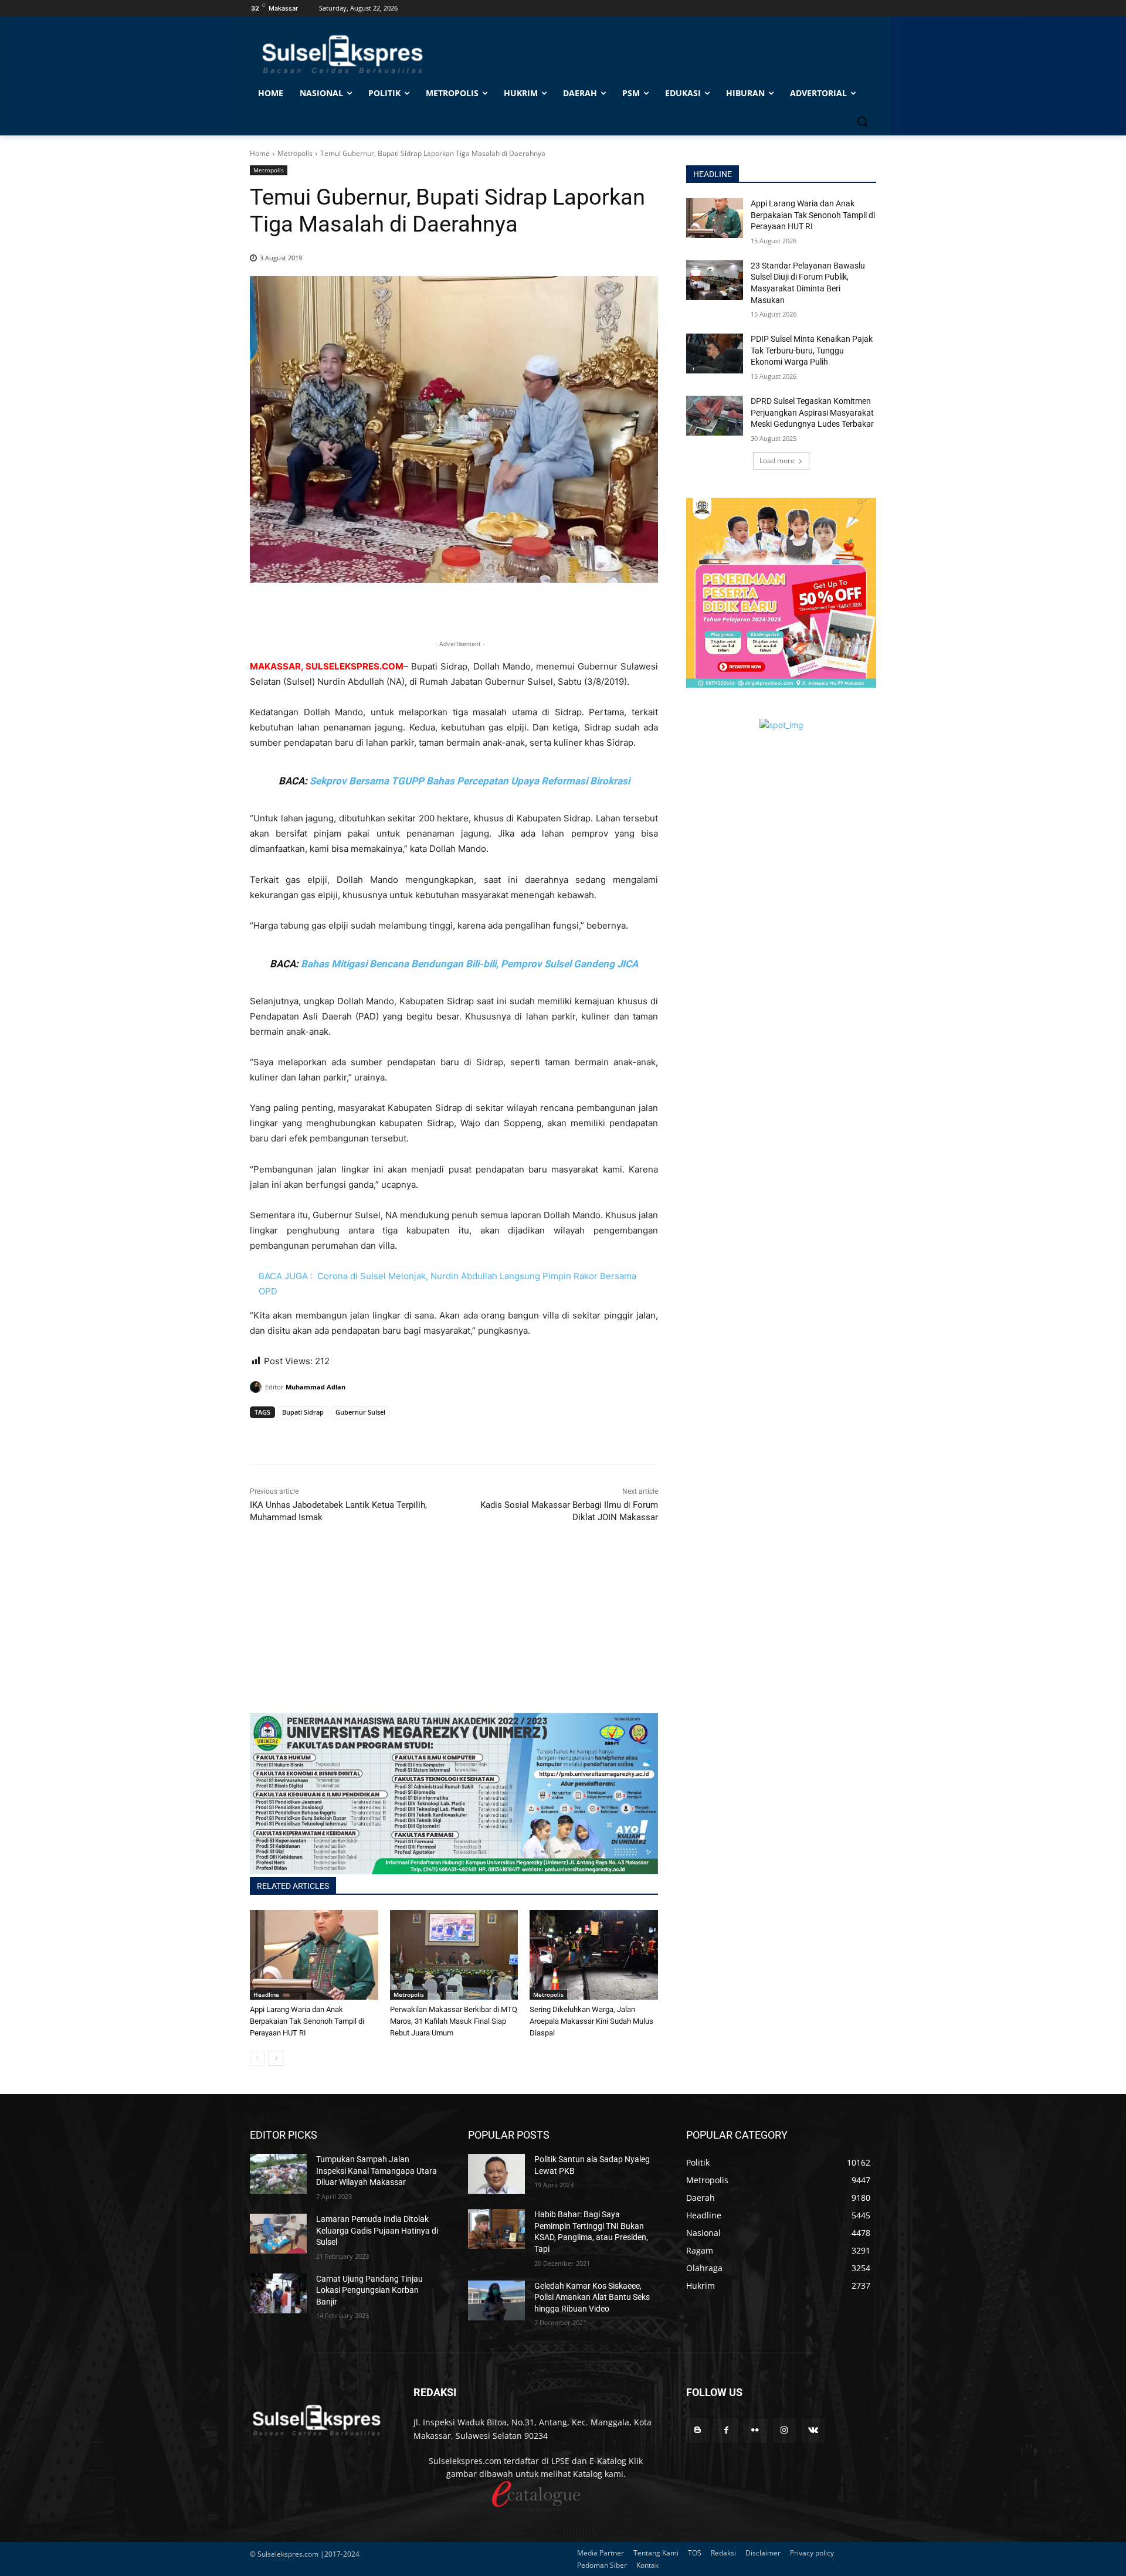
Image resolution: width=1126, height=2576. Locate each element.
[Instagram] (784, 2430)
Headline (266, 1994)
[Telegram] (342, 1435)
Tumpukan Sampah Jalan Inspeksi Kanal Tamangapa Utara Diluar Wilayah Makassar (377, 2171)
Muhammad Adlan (316, 1387)
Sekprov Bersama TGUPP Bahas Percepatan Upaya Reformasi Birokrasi (470, 781)
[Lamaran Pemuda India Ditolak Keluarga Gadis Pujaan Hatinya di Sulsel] (278, 2234)
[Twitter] (289, 1435)
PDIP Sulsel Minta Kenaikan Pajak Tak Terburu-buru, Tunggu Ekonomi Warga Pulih (812, 350)
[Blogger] (698, 2430)
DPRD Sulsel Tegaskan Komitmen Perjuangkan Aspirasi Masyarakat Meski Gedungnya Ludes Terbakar (812, 412)
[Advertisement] (454, 1631)
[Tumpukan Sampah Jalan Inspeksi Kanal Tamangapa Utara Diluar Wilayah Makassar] (278, 2174)
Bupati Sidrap (303, 1412)
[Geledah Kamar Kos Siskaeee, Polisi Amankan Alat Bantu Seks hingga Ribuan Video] (496, 2300)
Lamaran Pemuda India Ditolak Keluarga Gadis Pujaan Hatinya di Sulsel (377, 2230)
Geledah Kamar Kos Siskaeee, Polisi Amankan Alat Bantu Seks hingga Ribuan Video (592, 2297)
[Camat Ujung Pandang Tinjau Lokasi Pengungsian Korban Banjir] (278, 2293)
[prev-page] (257, 2058)
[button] (862, 121)
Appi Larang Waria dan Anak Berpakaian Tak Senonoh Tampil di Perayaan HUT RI (307, 2021)
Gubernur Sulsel (360, 1412)
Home (260, 153)
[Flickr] (755, 2430)
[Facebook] (262, 1435)
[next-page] (276, 2058)
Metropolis (295, 153)
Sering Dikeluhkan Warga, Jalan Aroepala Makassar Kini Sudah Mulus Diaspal (591, 2021)
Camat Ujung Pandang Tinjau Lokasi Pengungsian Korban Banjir (369, 2290)
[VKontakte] (813, 2430)
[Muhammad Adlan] (257, 1387)
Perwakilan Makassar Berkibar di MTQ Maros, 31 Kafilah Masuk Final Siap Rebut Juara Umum (454, 2021)
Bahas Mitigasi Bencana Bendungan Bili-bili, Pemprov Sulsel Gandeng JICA (469, 964)
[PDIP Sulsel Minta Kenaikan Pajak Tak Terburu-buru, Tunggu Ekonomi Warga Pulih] (715, 354)
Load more (777, 461)
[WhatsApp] (316, 1435)
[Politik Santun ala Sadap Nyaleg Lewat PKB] (496, 2174)
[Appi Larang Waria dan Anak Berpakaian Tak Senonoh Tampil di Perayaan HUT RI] (314, 1955)
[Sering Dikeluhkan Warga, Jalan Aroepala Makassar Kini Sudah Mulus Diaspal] (594, 1955)
